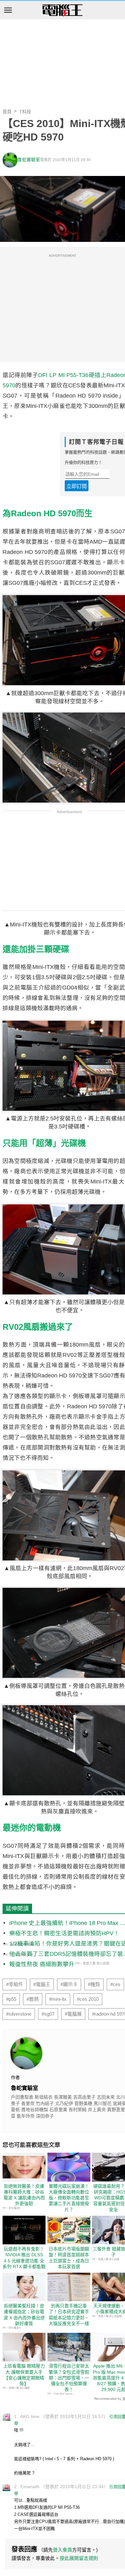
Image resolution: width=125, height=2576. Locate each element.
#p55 (11, 1999)
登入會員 (63, 2550)
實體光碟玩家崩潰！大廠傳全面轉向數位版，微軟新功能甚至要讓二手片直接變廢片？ (69, 2198)
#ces (115, 1984)
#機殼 (94, 1984)
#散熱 (33, 1999)
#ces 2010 (88, 1999)
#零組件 (15, 1984)
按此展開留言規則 (79, 2558)
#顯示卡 (69, 1984)
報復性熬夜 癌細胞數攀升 (42, 1964)
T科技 (25, 112)
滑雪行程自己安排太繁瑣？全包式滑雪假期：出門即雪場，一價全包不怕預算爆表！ (69, 2378)
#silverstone (19, 2014)
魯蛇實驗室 (29, 160)
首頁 (7, 112)
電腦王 (63, 11)
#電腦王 (42, 1984)
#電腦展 (73, 2014)
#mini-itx (58, 1999)
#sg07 (48, 2014)
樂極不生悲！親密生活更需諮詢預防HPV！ (64, 1933)
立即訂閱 (77, 486)
